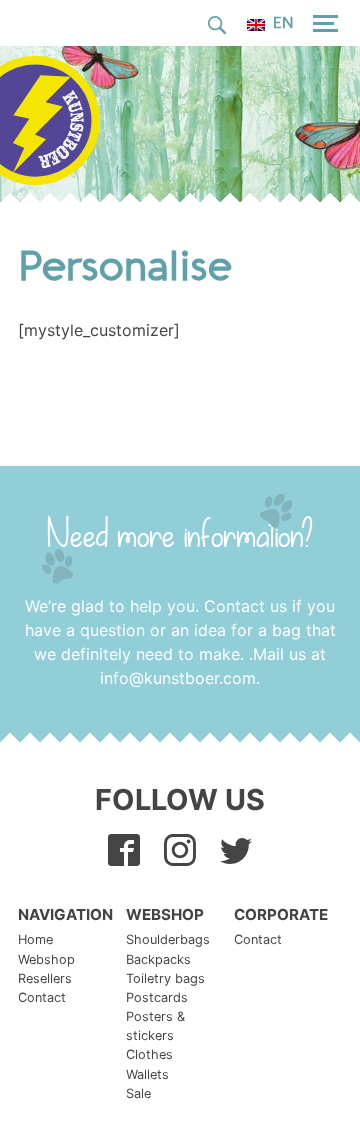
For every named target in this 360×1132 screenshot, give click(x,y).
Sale (138, 1093)
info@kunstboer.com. (180, 678)
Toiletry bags (165, 978)
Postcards (157, 997)
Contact (42, 997)
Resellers (45, 978)
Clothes (149, 1054)
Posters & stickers (155, 1026)
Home (35, 939)
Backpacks (158, 959)
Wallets (147, 1074)
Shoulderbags (168, 939)
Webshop (46, 959)
